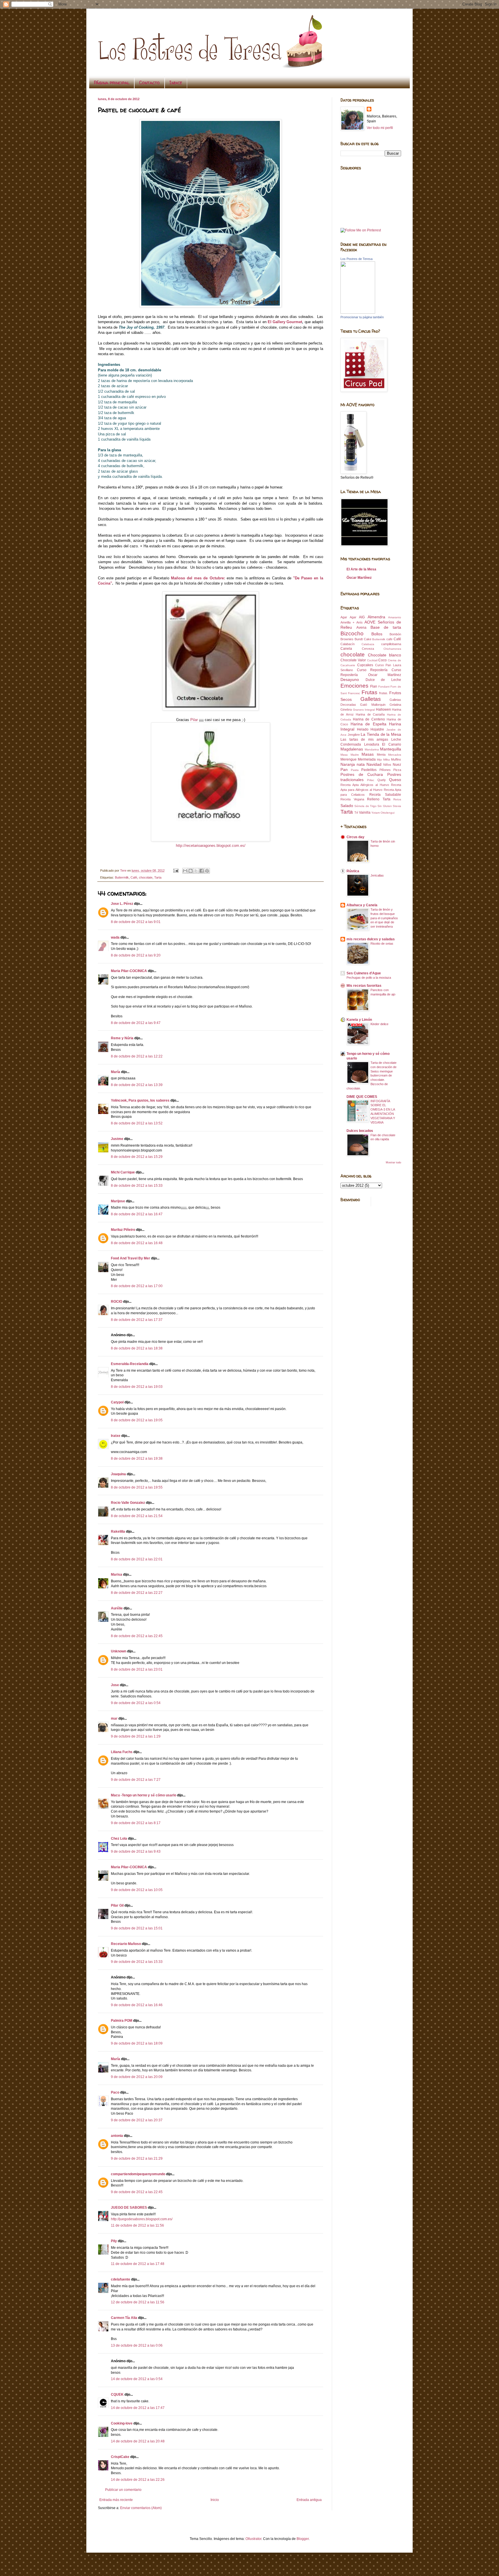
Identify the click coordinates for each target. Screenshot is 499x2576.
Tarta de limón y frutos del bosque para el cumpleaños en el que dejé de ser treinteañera (384, 918)
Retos (397, 799)
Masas (368, 754)
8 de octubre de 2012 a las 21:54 (137, 1516)
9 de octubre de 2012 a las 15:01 (137, 1928)
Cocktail (372, 660)
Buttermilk (122, 877)
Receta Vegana (352, 799)
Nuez (397, 765)
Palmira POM (122, 2021)
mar (114, 1718)
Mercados (395, 755)
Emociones (354, 686)
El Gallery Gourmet (285, 322)
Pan (344, 770)
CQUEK (117, 2395)
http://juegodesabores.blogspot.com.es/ (142, 2219)
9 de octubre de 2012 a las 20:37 (137, 2120)
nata (361, 764)
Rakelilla (118, 1532)
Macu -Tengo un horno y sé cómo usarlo (144, 1795)
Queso (395, 780)
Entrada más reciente (116, 2500)
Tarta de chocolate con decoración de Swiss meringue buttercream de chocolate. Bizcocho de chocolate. (372, 1075)
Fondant (384, 687)
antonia (117, 2136)
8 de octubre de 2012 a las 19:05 (137, 1420)
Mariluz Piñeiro (123, 1230)
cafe (389, 639)
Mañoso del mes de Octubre (197, 578)
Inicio (215, 2500)
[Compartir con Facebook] (202, 871)
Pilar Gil (117, 1905)
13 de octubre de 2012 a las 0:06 (137, 2345)
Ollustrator (253, 2539)
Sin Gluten (385, 806)
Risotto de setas (382, 943)
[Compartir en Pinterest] (207, 871)
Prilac (371, 780)
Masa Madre (350, 755)
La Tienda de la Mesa (381, 734)
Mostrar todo (393, 1162)
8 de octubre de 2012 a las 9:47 (136, 1023)
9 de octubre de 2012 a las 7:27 (136, 1780)
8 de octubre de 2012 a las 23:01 (137, 1669)
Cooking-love (122, 2423)
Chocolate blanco (385, 655)
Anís (360, 622)
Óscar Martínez (359, 578)
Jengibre (354, 735)
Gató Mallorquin (373, 705)
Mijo (379, 760)
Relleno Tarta (379, 799)
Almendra (376, 617)
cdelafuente (121, 2279)
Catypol (117, 1402)
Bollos (377, 634)
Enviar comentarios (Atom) (141, 2508)
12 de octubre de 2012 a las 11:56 (138, 2302)
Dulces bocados (360, 1131)
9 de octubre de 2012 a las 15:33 (137, 1962)
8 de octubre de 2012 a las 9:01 (136, 922)
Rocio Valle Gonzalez (128, 1503)
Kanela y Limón (359, 1020)
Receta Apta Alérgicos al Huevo (365, 785)
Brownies (347, 639)
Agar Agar (348, 617)
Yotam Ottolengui (383, 813)
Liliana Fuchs (122, 1752)
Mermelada (367, 759)
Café (134, 877)
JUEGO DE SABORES (129, 2208)
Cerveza (368, 649)
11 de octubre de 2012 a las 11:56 (137, 2225)
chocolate (146, 877)
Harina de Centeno (369, 719)
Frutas (369, 692)
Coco (382, 660)
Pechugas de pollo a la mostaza (369, 978)
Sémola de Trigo (365, 806)
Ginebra (346, 709)
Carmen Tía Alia (124, 2318)
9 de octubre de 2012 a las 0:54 (136, 1703)
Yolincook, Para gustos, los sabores (140, 1100)
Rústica (353, 871)
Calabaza (368, 644)
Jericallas (377, 875)
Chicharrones (392, 649)
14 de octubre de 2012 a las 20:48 (138, 2441)
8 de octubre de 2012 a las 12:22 (137, 1056)
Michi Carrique (123, 1172)
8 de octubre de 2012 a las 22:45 (137, 1636)
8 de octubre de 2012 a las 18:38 (137, 1348)
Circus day (355, 837)
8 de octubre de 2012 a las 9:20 (136, 955)
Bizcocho (352, 633)
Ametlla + (347, 622)
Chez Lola (119, 1839)
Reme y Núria (122, 1038)
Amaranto (395, 617)
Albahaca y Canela (362, 905)
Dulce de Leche (383, 680)
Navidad (374, 764)
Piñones (385, 770)
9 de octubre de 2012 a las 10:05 (137, 1890)
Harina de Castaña (370, 714)
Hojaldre (377, 729)
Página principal (112, 83)
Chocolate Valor (353, 660)
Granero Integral (364, 710)
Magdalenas (352, 749)
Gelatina (395, 705)
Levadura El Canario (383, 744)
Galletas (371, 699)
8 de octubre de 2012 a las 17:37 (137, 1320)
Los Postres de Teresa (356, 259)
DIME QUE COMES (362, 1097)
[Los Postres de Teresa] (358, 312)
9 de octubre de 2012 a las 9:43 (136, 1851)
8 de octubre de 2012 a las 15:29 (137, 1157)
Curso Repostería (372, 670)
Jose (115, 1685)
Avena (361, 628)
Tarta (158, 877)
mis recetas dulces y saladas (371, 939)
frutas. (384, 693)
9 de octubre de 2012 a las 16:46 (137, 2005)
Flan (374, 686)
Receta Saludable (385, 795)
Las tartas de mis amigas (364, 740)
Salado (347, 806)
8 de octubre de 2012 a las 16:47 (137, 1214)
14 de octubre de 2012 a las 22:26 (138, 2480)
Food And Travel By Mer (131, 1258)
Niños (387, 765)
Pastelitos (369, 770)
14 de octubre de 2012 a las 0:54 (137, 2379)
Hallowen (383, 709)
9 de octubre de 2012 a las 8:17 (136, 1823)
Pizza (397, 770)
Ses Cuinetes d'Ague (364, 973)
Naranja (348, 764)
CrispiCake (120, 2457)
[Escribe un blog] (191, 871)
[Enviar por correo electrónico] (185, 871)
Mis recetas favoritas (364, 986)
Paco (115, 2092)
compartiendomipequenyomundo (138, 2174)
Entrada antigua (309, 2500)
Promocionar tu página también (362, 317)
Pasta (355, 770)
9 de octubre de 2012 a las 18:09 (137, 2043)
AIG (362, 617)
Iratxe (116, 1436)
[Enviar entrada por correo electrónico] (176, 870)
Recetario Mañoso (126, 1944)
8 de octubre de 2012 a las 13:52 (137, 1123)
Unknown (119, 1651)
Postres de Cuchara (362, 774)
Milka (387, 760)
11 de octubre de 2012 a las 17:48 (138, 2264)
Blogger (303, 2539)
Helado (363, 729)
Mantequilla (391, 749)
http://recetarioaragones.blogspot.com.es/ (211, 846)
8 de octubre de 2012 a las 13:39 (137, 1085)
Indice (176, 83)
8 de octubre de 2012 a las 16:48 (137, 1243)
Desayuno (350, 679)
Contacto (149, 83)
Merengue (349, 759)
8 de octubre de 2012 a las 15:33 (137, 1186)
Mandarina (372, 749)
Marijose (118, 1201)
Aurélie (117, 1608)
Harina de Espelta (368, 724)
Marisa (117, 1575)
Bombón (395, 634)
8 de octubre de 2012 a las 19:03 (137, 1387)
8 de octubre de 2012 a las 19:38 (137, 1459)
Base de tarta (386, 627)
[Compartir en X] (196, 871)
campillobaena (391, 644)
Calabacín (348, 644)
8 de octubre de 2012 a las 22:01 (137, 1559)
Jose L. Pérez (122, 904)
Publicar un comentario (123, 2490)
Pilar (194, 720)
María (116, 1072)
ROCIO (117, 1302)
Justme (117, 1139)
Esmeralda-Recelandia (130, 1364)
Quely (382, 780)
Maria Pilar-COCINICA (129, 971)
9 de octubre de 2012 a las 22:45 (137, 2192)
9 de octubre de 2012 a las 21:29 (137, 2158)
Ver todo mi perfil (380, 128)
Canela (346, 649)
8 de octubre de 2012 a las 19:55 (137, 1487)
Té (356, 813)
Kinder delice (379, 1024)
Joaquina (118, 1474)
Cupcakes (365, 665)
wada (115, 937)
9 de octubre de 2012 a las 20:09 (137, 2077)
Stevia (397, 806)
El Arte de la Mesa (361, 569)
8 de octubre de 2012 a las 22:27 (137, 1593)
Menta (381, 755)
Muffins (396, 759)
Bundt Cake (363, 639)
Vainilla (365, 813)
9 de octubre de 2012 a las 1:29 (136, 1736)
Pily (114, 2241)
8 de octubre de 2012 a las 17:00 (137, 1286)
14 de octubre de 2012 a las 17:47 (138, 2408)
